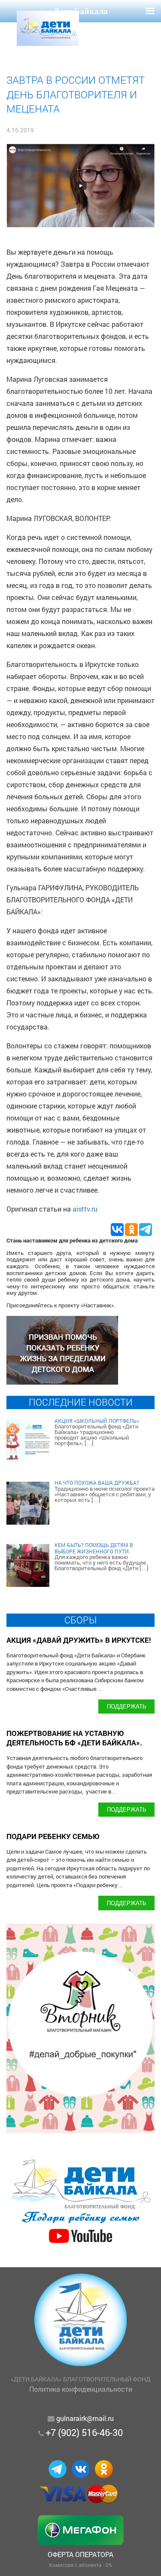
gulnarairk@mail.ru (85, 2418)
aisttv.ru (85, 1209)
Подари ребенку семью (53, 1836)
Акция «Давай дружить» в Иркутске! (79, 1640)
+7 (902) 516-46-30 (84, 2432)
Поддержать (127, 1706)
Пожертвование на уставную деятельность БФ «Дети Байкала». (74, 1738)
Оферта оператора (80, 2554)
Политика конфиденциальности (81, 2389)
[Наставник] (62, 1382)
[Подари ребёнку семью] (80, 2244)
